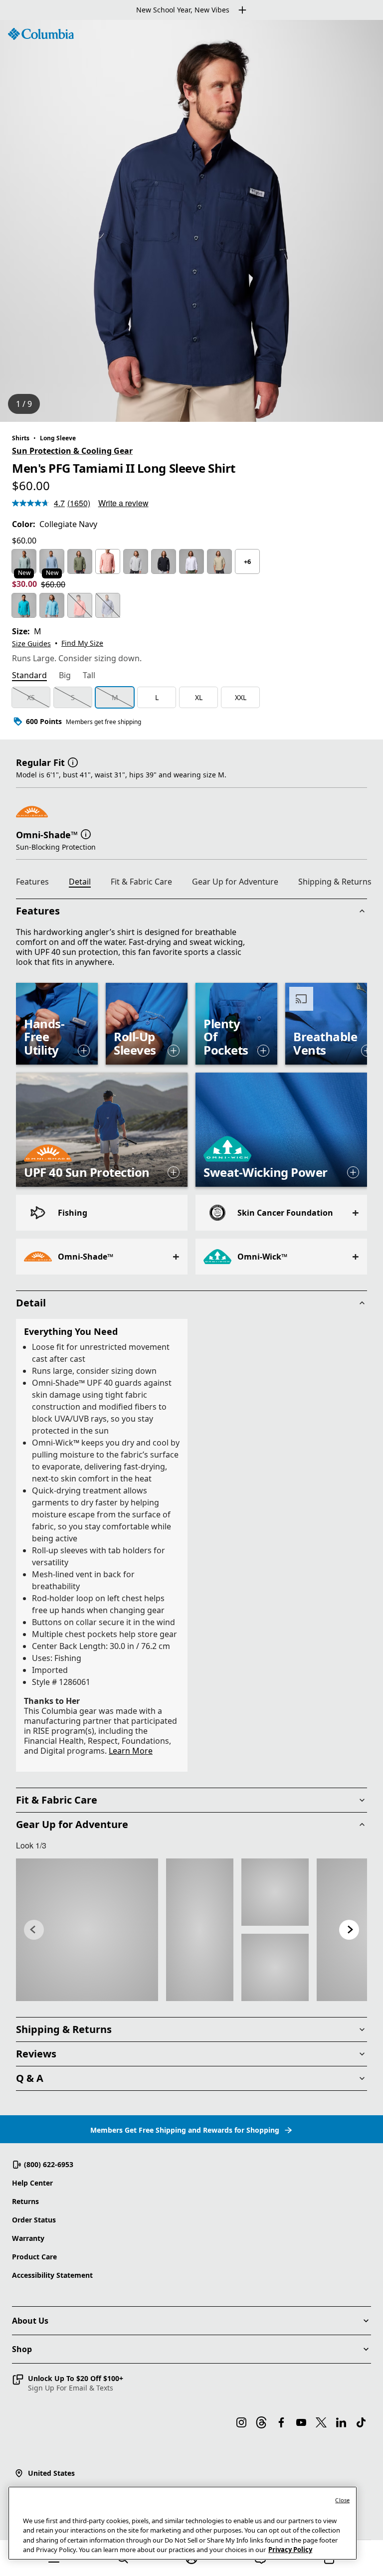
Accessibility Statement (52, 2275)
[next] (349, 1930)
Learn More (131, 1751)
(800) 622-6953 (49, 2164)
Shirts (21, 438)
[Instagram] (241, 2422)
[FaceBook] (281, 2422)
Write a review (123, 503)
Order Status (34, 2220)
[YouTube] (301, 2422)
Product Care (34, 2257)
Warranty (28, 2238)
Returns (25, 2201)
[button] (73, 761)
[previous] (34, 1930)
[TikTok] (361, 2422)
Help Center (32, 2183)
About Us (30, 2321)
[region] (191, 221)
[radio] (24, 561)
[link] (87, 1930)
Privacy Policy (290, 2550)
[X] (321, 2422)
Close (342, 2500)
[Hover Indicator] (84, 1051)
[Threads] (261, 2422)
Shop (22, 2349)
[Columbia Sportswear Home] (41, 34)
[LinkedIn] (341, 2422)
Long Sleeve (58, 438)
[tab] (29, 676)
